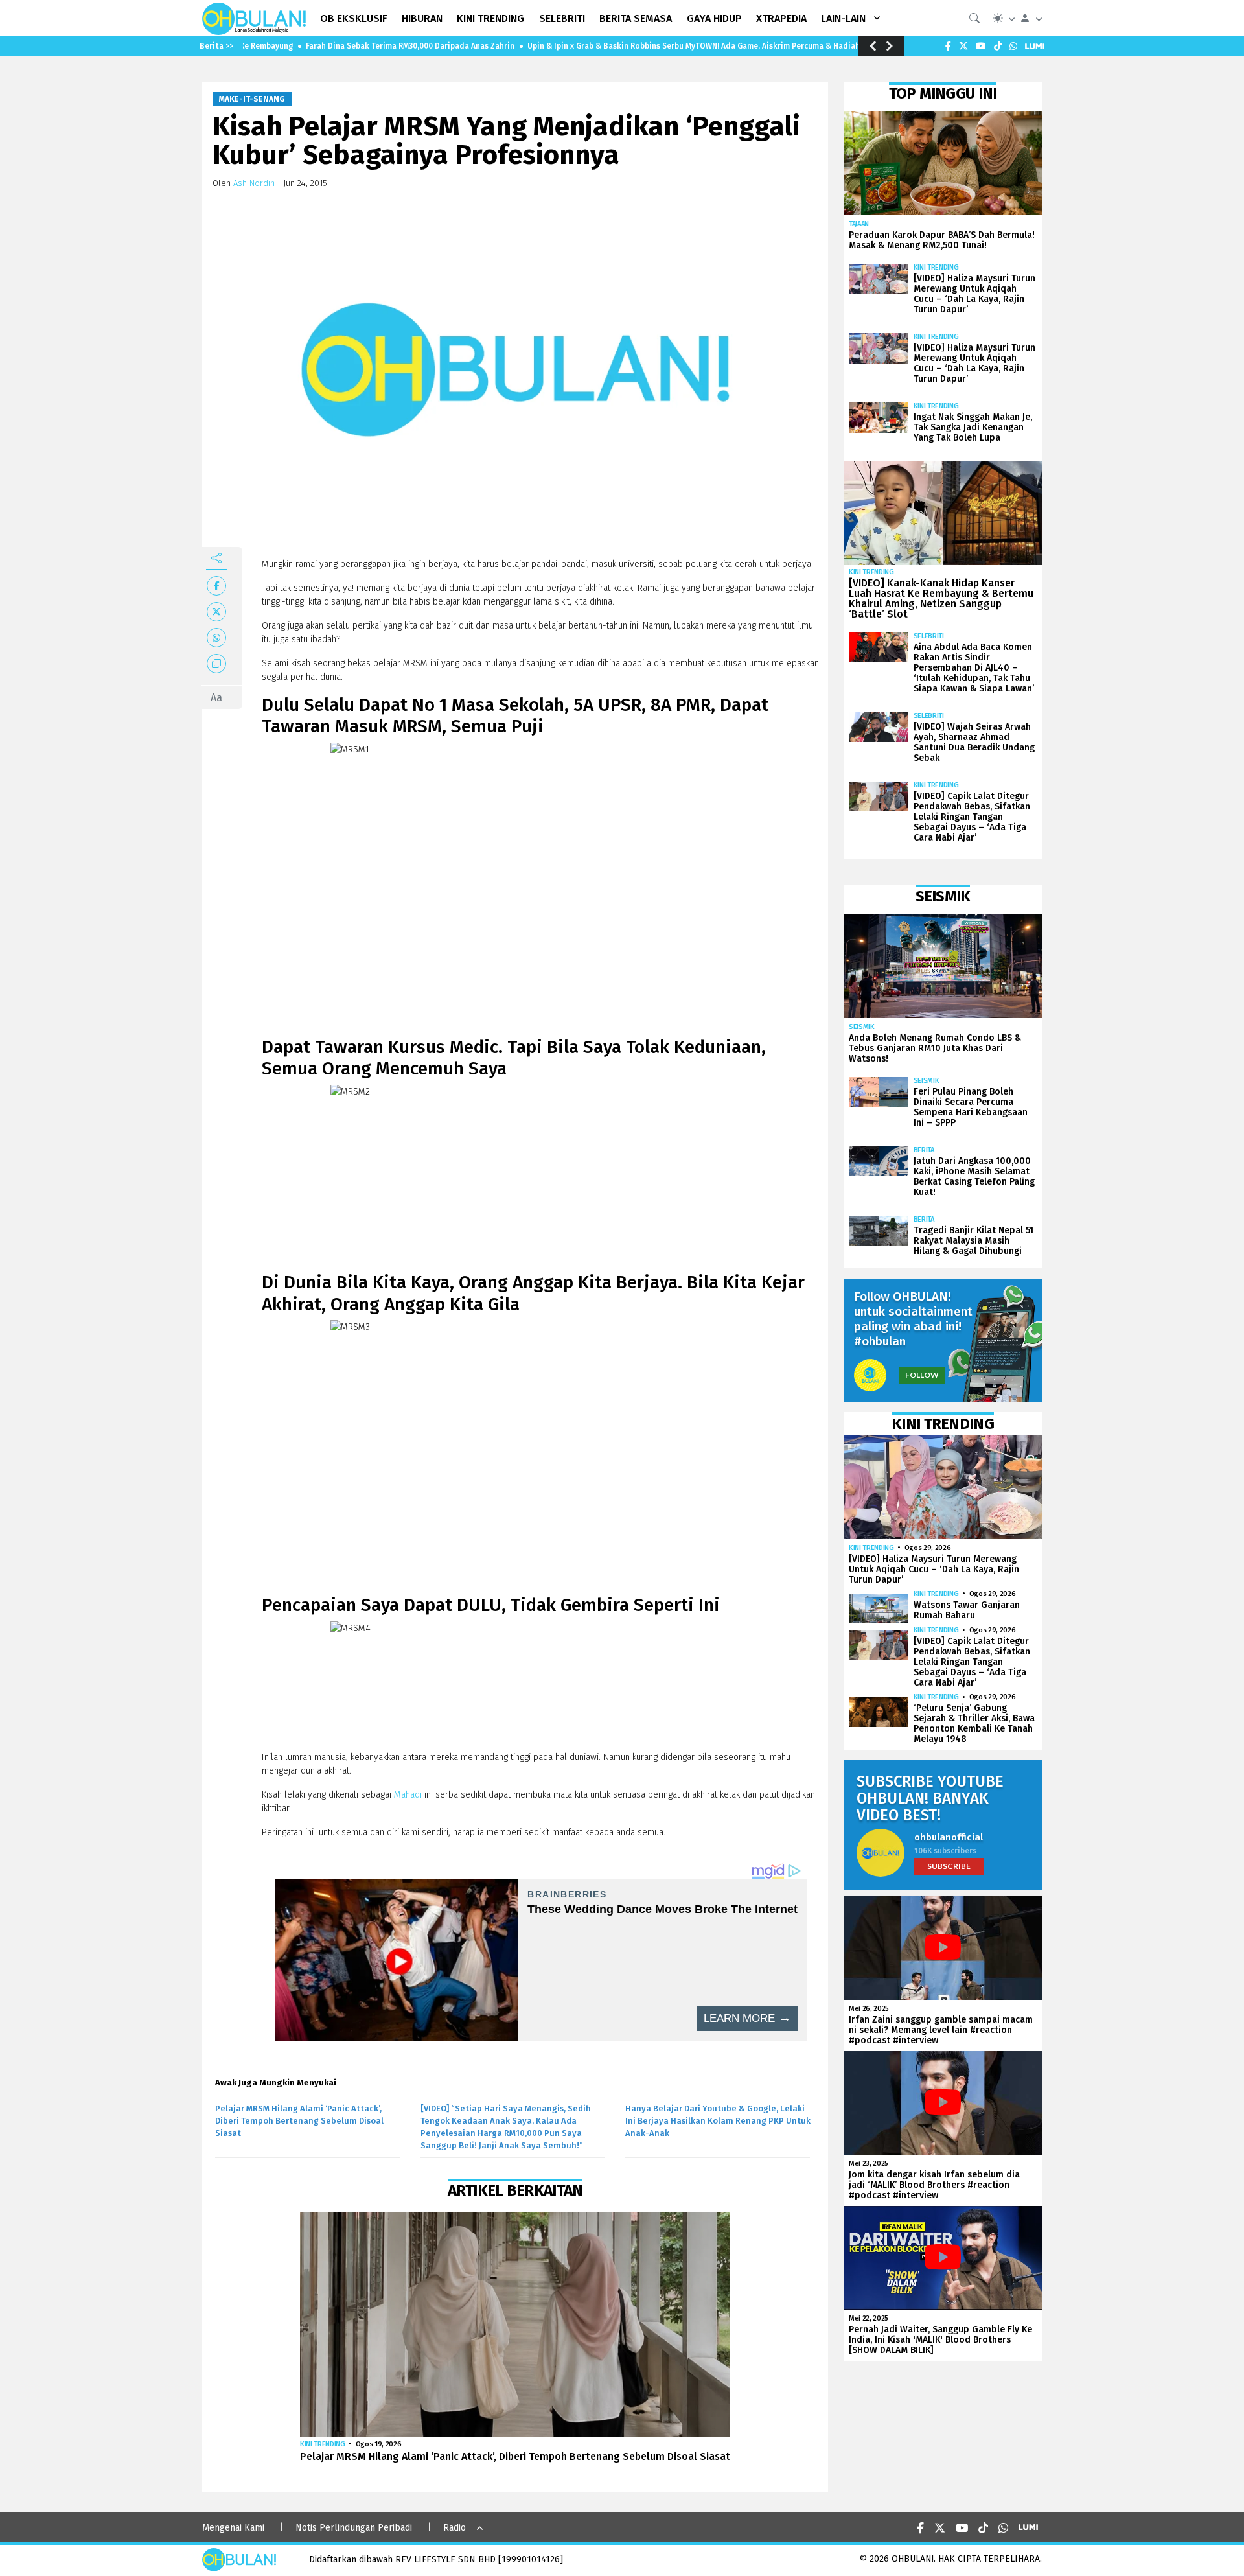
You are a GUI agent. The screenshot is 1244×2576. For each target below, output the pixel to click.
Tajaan (859, 224)
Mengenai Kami (233, 2528)
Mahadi (409, 1795)
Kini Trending (323, 2444)
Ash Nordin (254, 183)
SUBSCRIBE (949, 1866)
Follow (922, 1375)
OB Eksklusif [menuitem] (354, 18)
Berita (924, 1150)
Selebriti (929, 636)
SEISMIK (862, 1027)
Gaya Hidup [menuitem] (714, 18)
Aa (216, 698)
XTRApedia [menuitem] (781, 18)
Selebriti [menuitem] (562, 18)
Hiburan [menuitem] (422, 18)
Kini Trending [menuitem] (490, 18)
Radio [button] (455, 2528)
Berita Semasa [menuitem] (636, 18)
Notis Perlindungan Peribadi (354, 2528)
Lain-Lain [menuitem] (843, 18)
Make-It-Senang (252, 99)
